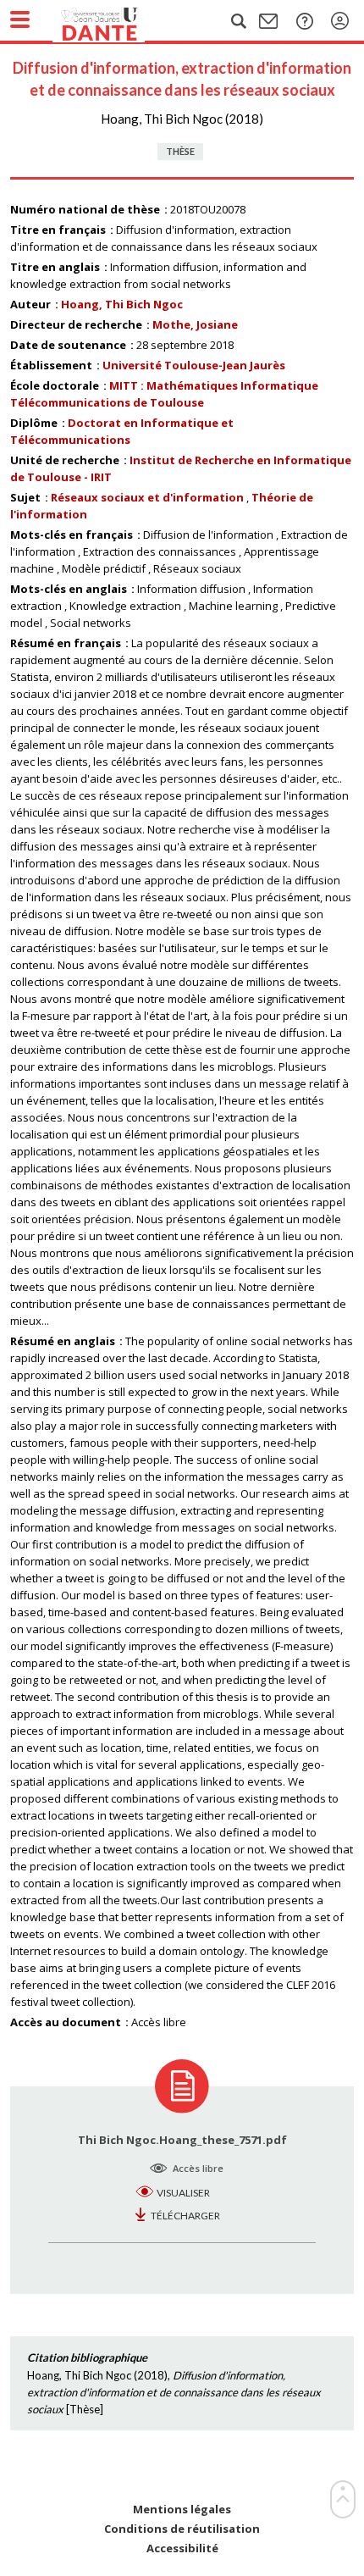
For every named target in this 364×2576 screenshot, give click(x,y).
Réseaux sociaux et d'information (147, 497)
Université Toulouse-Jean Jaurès (194, 365)
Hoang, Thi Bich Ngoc (122, 304)
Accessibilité (182, 2548)
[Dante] (116, 21)
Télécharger (185, 2216)
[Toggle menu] (20, 19)
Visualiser (183, 2193)
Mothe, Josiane (195, 324)
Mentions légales (182, 2510)
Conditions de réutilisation (182, 2529)
